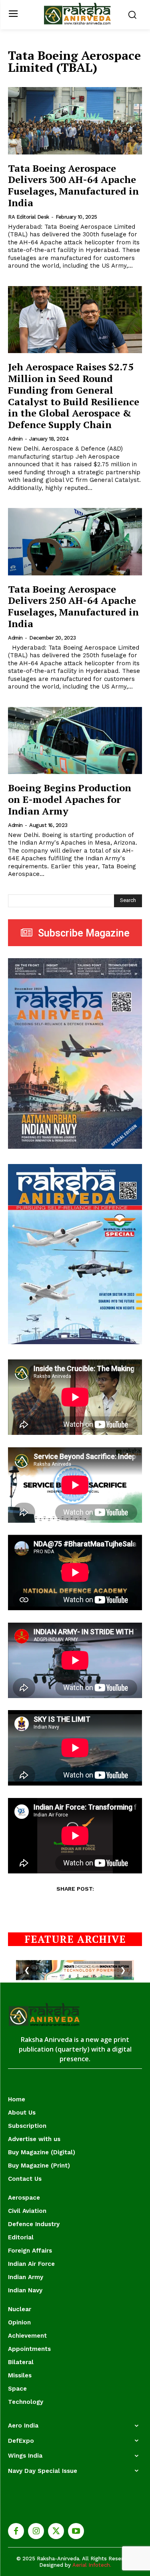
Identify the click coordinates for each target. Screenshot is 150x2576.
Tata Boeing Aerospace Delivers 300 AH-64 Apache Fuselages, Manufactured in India (73, 185)
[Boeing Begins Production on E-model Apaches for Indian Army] (75, 741)
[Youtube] (76, 2531)
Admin (15, 439)
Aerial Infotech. (92, 2565)
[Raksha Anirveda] (77, 14)
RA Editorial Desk (29, 217)
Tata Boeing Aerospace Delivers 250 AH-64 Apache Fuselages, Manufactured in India (73, 606)
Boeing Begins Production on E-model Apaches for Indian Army (70, 799)
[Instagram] (36, 2531)
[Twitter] (56, 2531)
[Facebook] (16, 2531)
